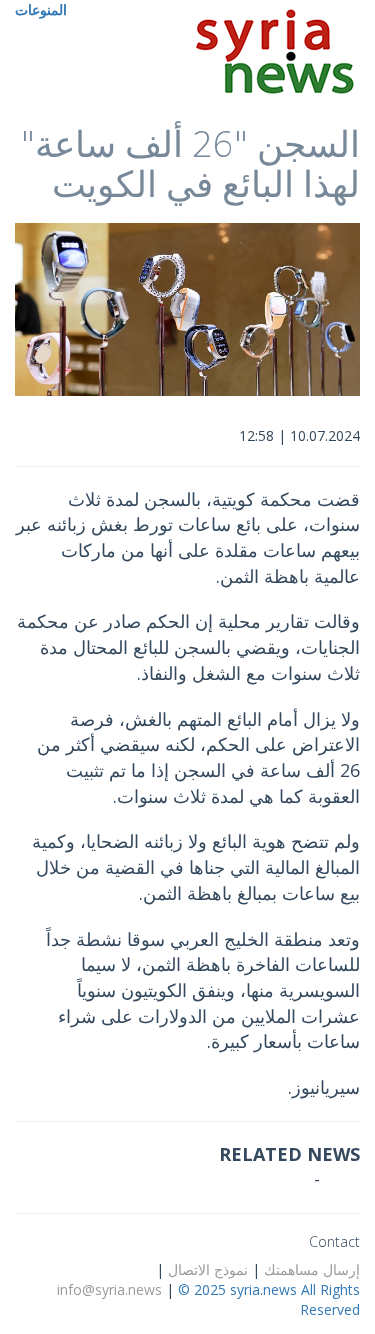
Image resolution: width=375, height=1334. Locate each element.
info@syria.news (109, 1289)
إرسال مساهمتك (312, 1269)
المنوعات (41, 9)
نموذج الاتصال (208, 1269)
